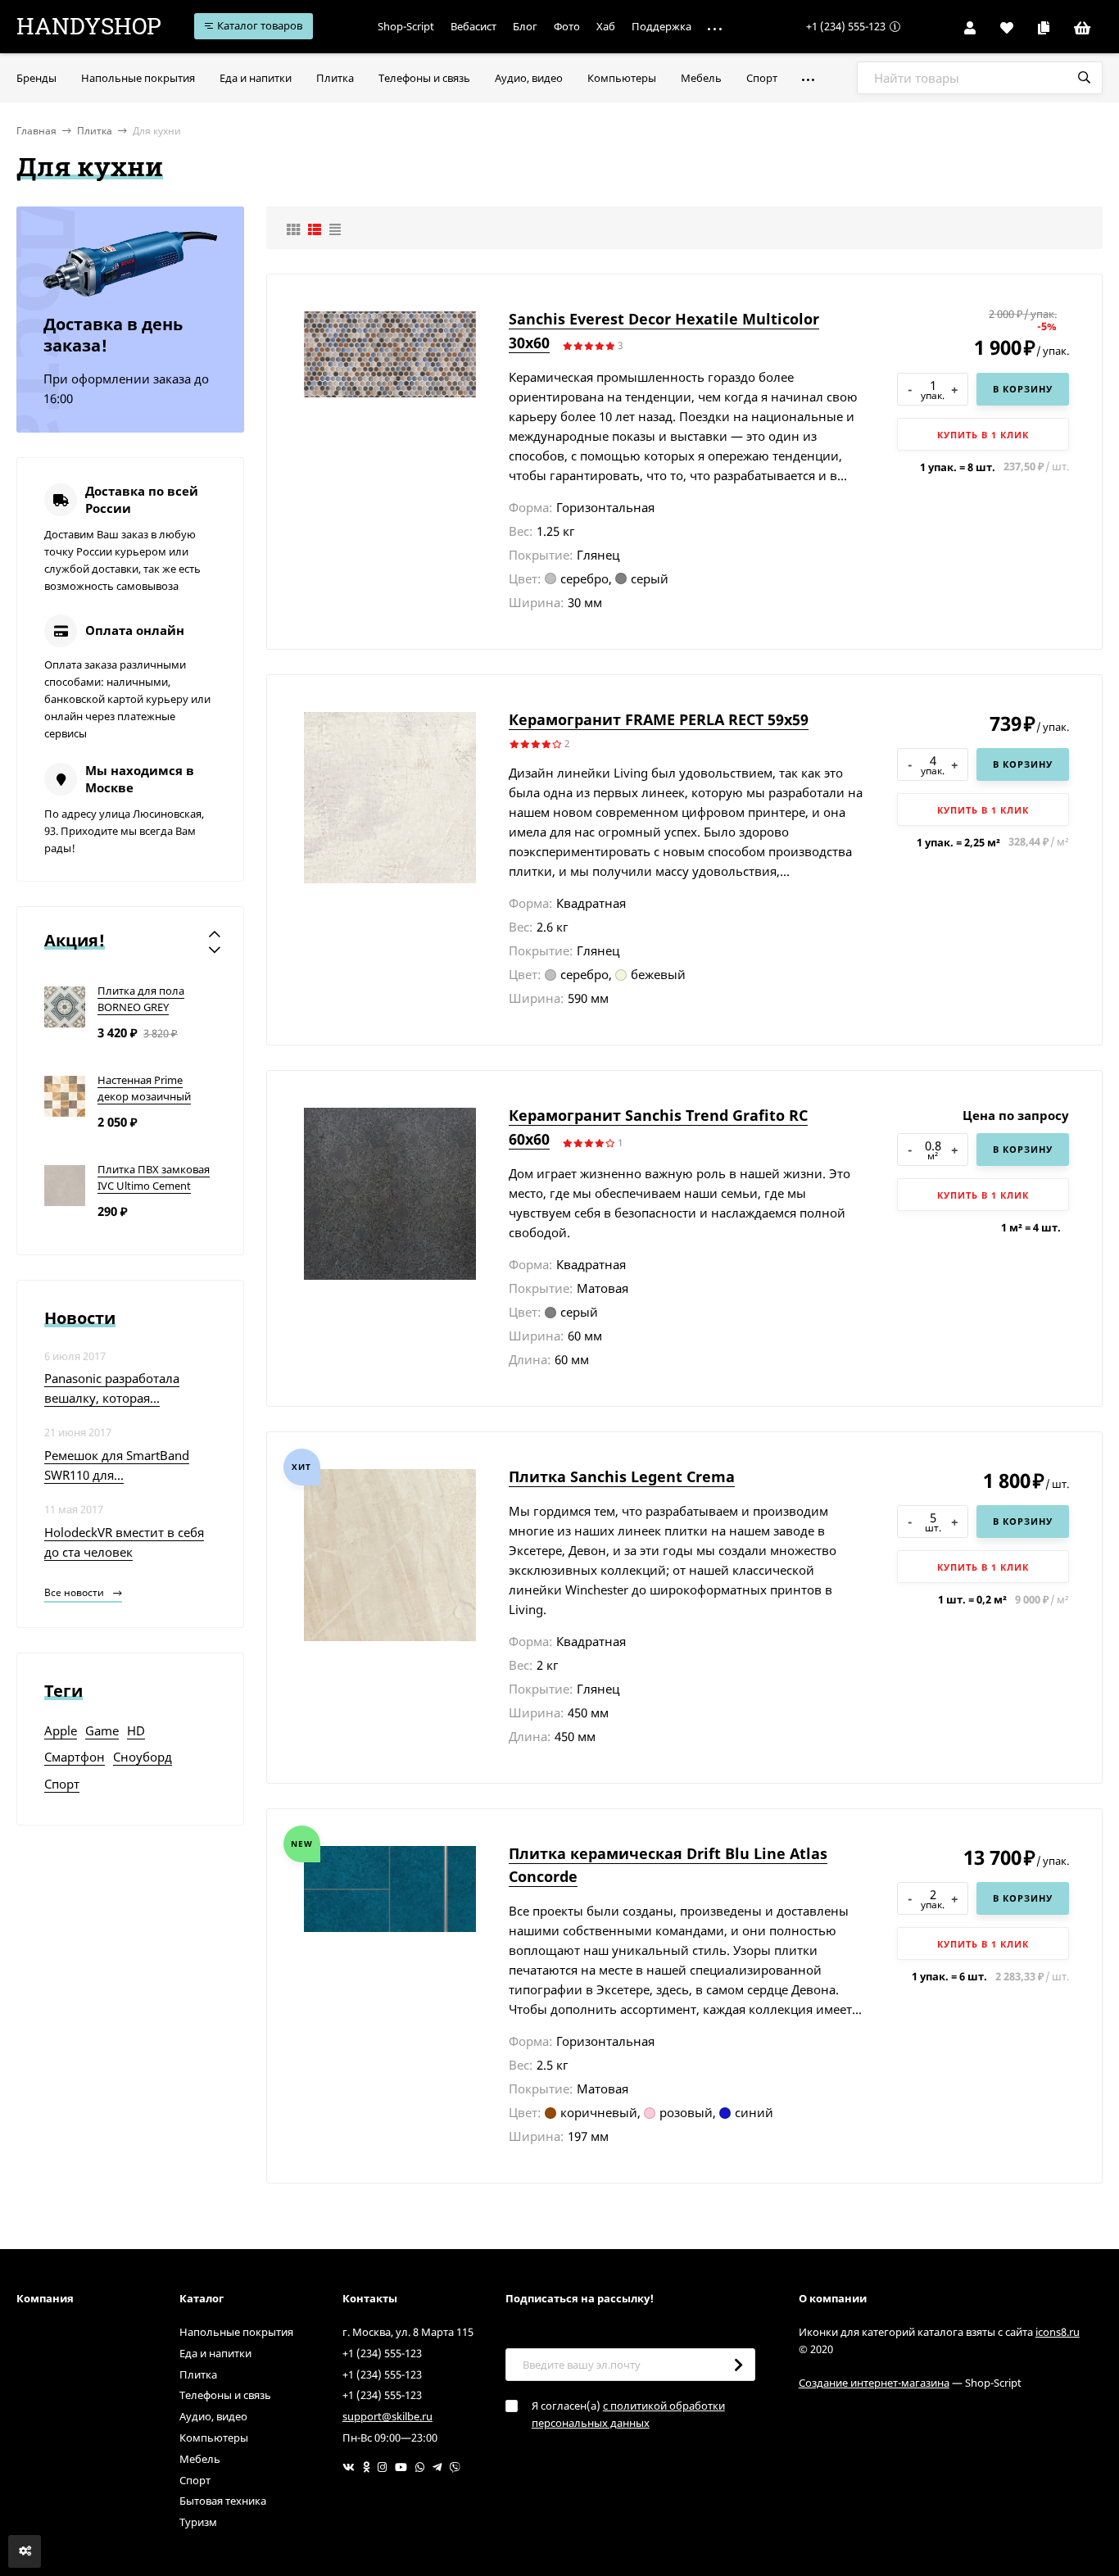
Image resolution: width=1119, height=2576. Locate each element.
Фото (567, 26)
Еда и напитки (215, 2353)
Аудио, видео (213, 2416)
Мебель (200, 2459)
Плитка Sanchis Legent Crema (622, 1476)
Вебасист (473, 26)
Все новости (75, 1592)
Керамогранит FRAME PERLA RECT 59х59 (659, 719)
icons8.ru (1058, 2332)
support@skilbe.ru (387, 2416)
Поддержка (661, 26)
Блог (525, 26)
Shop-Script (406, 26)
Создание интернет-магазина (874, 2383)
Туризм (198, 2522)
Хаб (606, 26)
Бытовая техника (223, 2501)
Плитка (95, 131)
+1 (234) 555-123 (846, 26)
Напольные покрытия (236, 2332)
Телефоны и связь (225, 2395)
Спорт (195, 2480)
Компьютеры (214, 2438)
